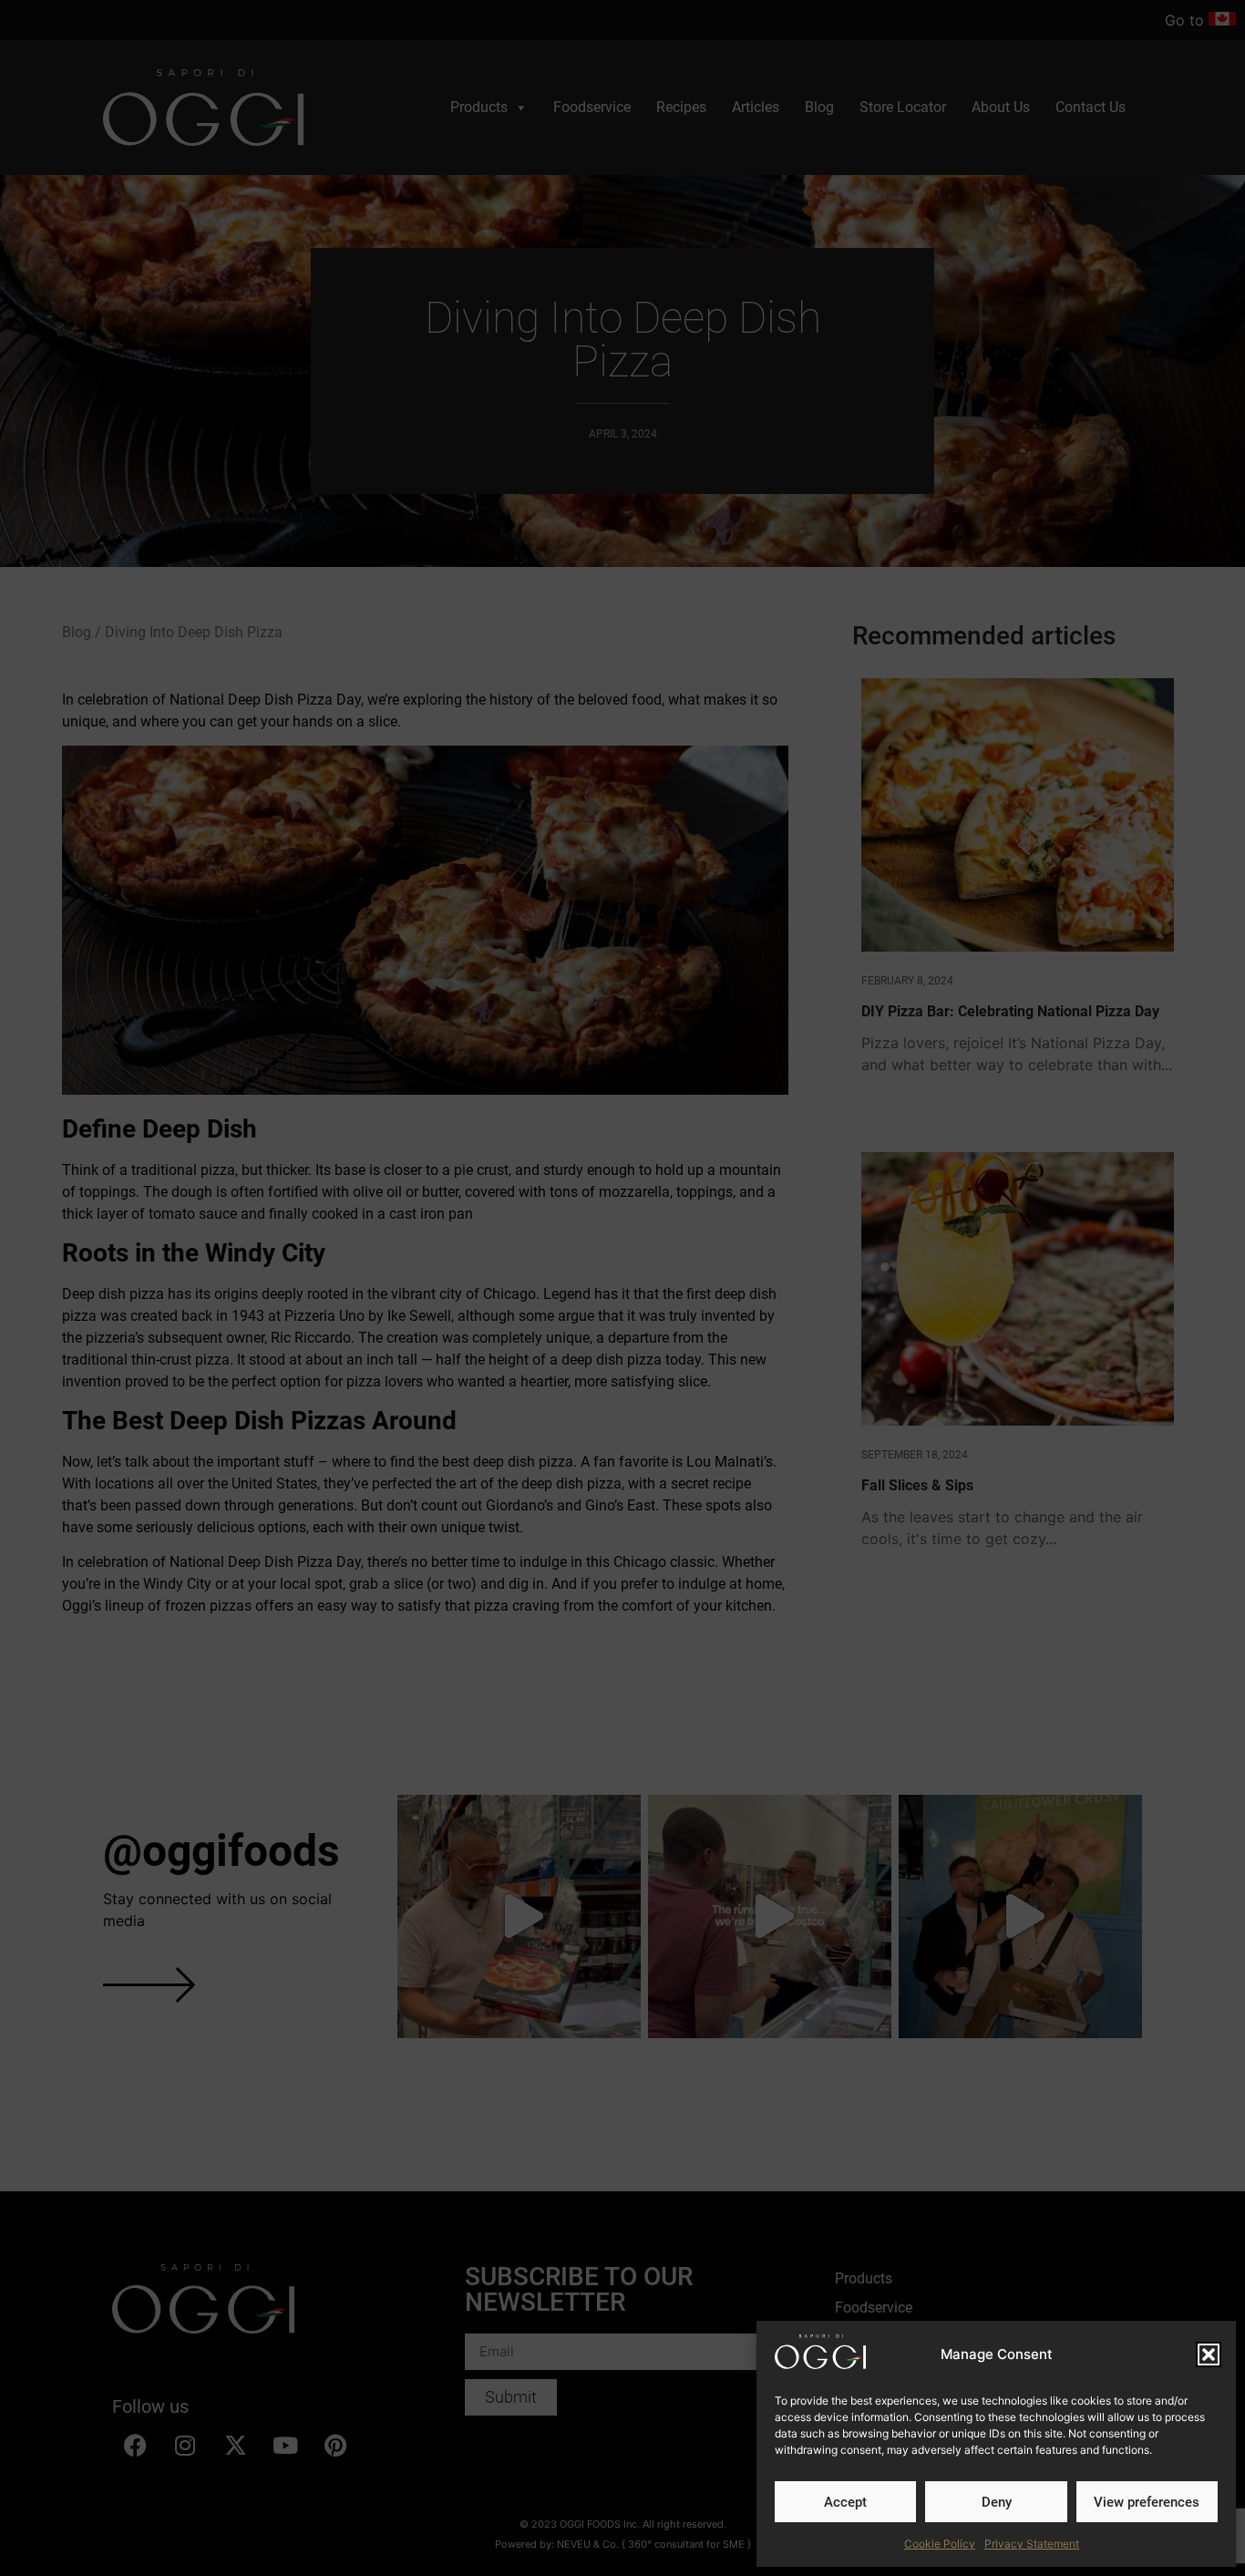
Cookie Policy (940, 2544)
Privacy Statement (1032, 2544)
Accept (845, 2502)
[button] (1209, 2354)
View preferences (1147, 2502)
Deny (997, 2502)
